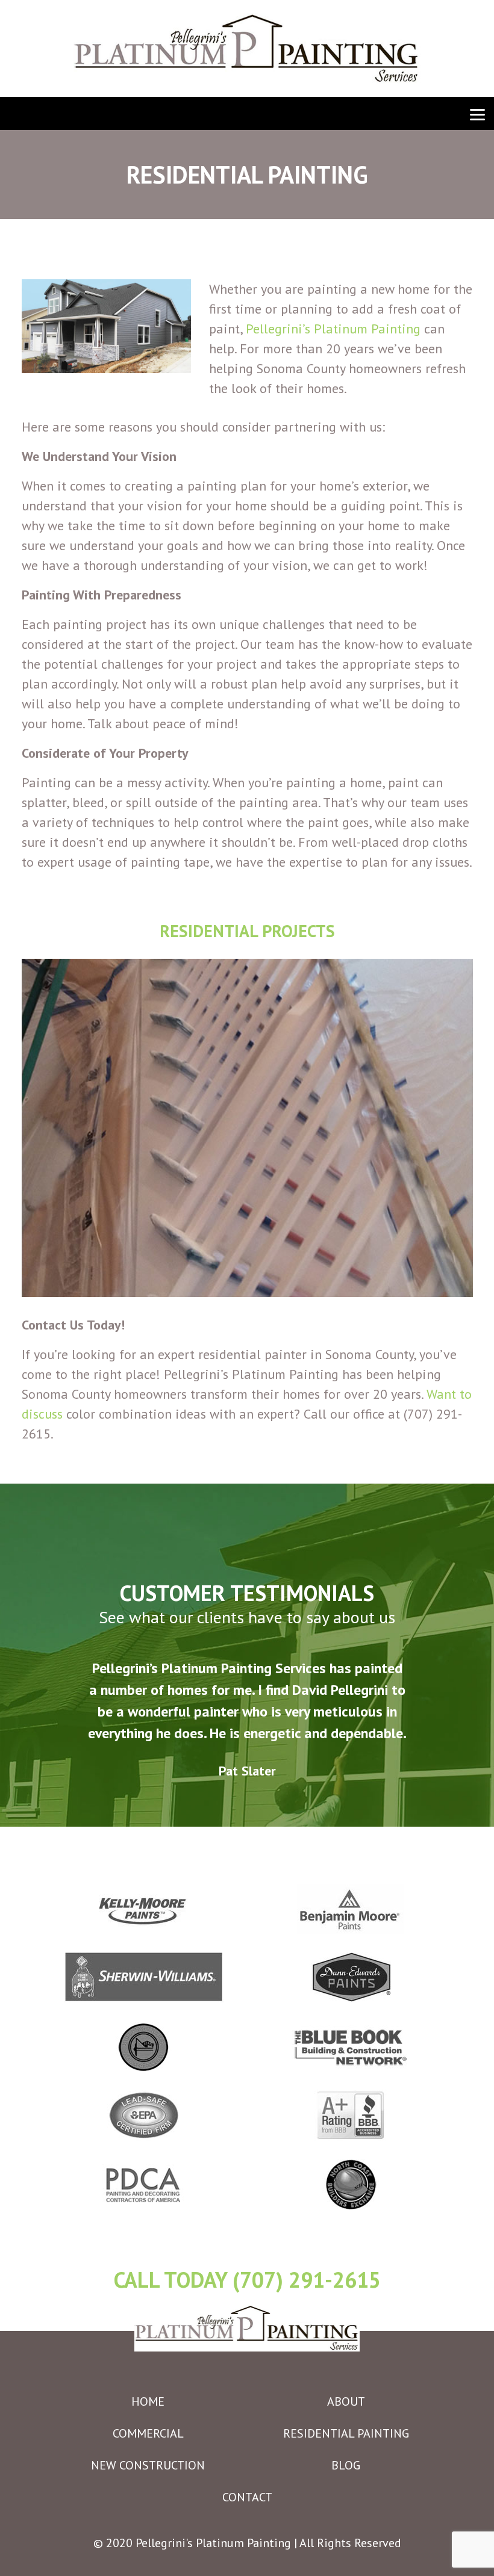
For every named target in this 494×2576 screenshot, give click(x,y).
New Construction (148, 2465)
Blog (346, 2465)
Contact (247, 2497)
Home (148, 2401)
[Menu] (477, 113)
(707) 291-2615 (307, 2280)
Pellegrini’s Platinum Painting (333, 329)
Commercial (148, 2433)
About (346, 2401)
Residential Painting (346, 2433)
